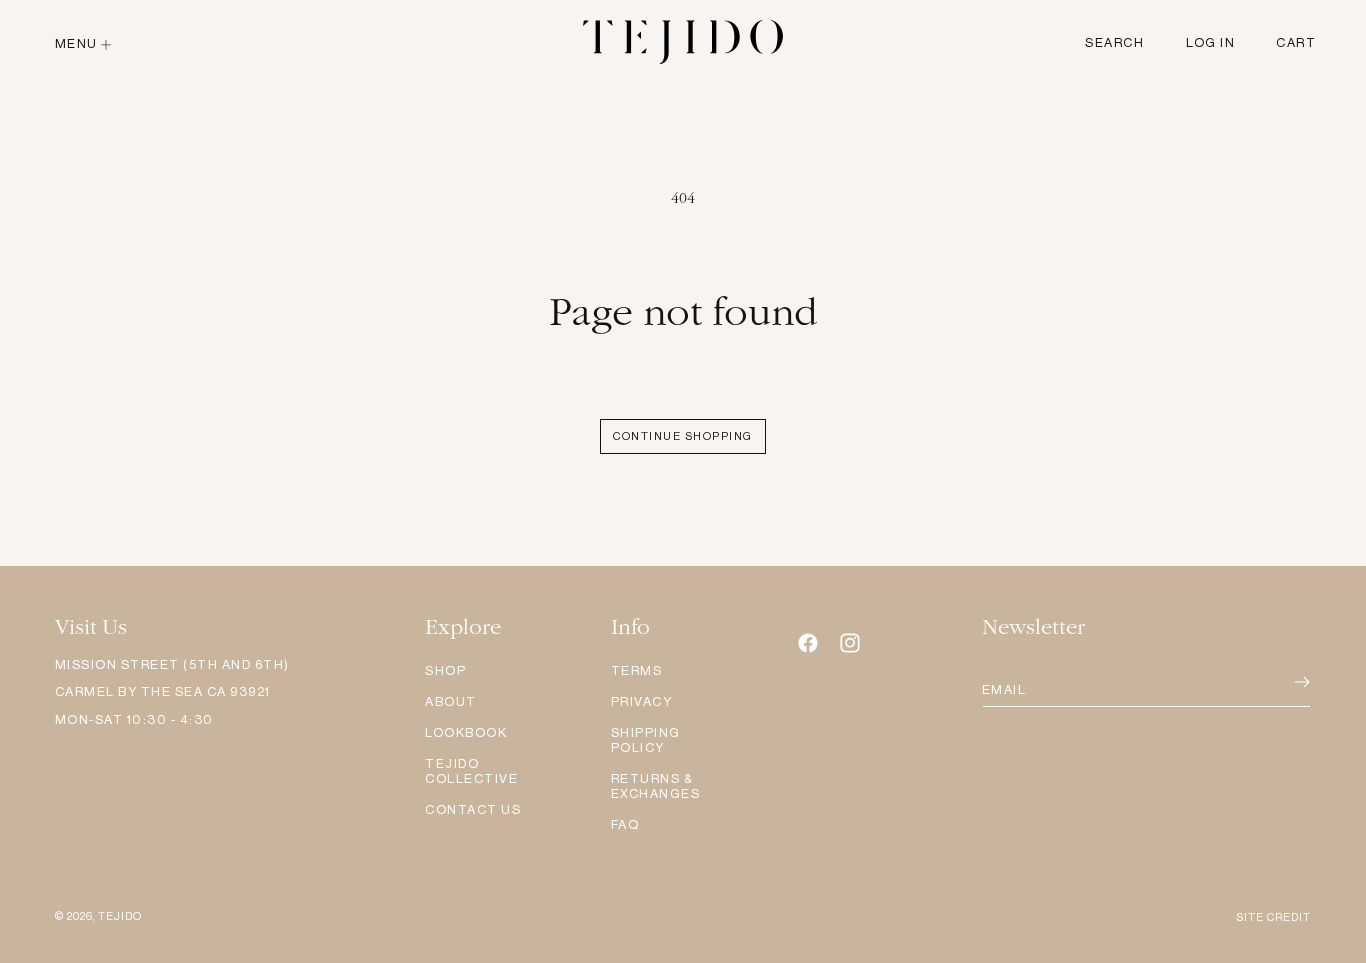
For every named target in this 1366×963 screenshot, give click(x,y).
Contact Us (473, 809)
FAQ (625, 824)
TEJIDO (120, 916)
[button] (85, 43)
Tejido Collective (471, 771)
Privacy (642, 701)
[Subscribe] (1275, 682)
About (451, 701)
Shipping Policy (646, 740)
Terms (637, 670)
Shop (445, 670)
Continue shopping (683, 436)
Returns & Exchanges (656, 786)
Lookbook (466, 732)
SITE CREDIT (1273, 917)
